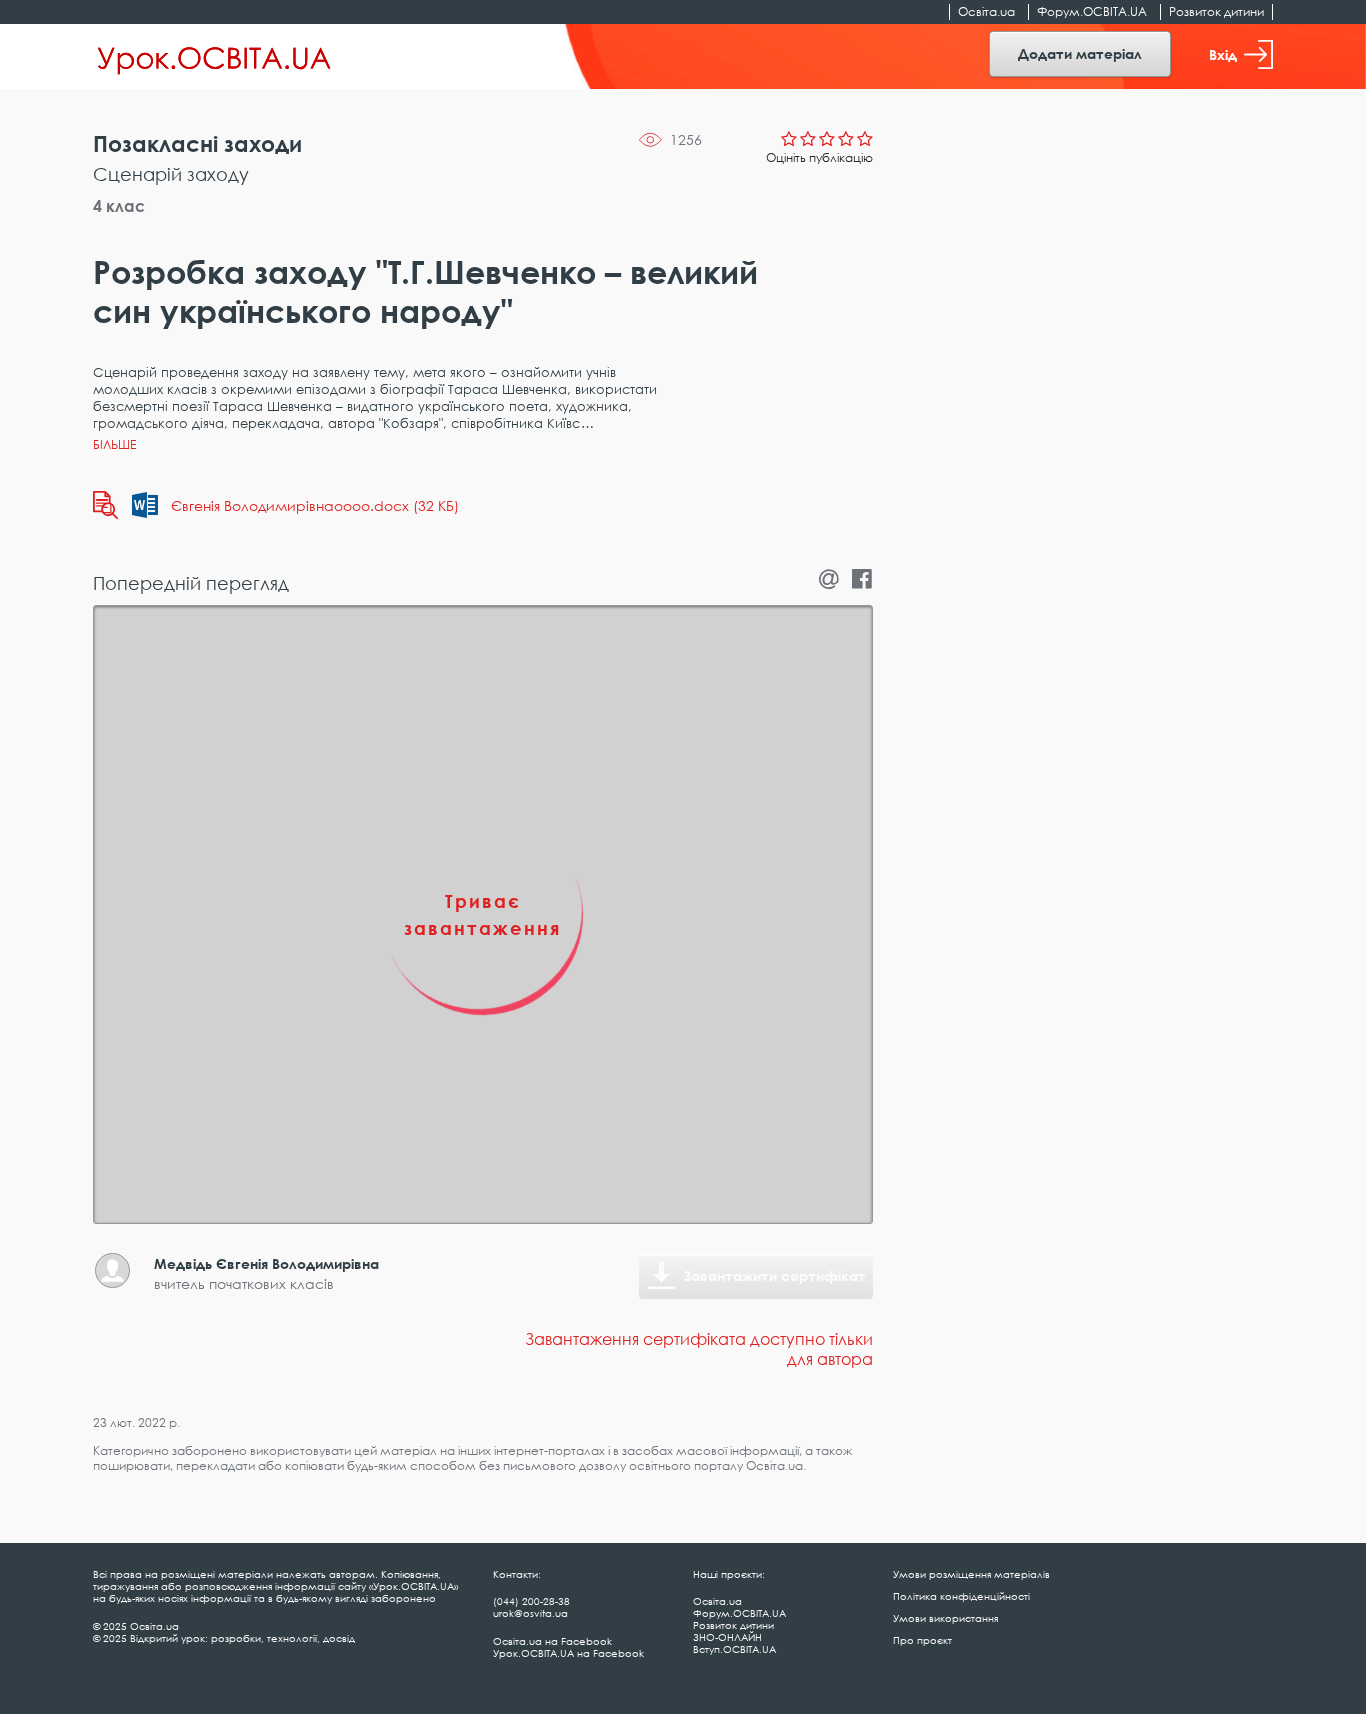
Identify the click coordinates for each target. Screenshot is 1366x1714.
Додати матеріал (1080, 53)
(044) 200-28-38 (531, 1601)
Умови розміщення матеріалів (971, 1574)
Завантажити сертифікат (775, 1275)
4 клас (119, 206)
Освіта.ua (986, 11)
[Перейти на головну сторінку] (214, 57)
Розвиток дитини (1216, 11)
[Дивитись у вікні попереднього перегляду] (105, 505)
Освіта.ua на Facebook (552, 1641)
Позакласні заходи (197, 143)
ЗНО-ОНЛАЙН (727, 1637)
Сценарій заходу (171, 174)
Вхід (1223, 54)
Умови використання (945, 1618)
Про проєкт (922, 1640)
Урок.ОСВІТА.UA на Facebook (568, 1653)
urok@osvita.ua (530, 1613)
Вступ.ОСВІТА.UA (734, 1649)
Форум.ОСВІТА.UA (1092, 11)
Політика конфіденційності (961, 1596)
